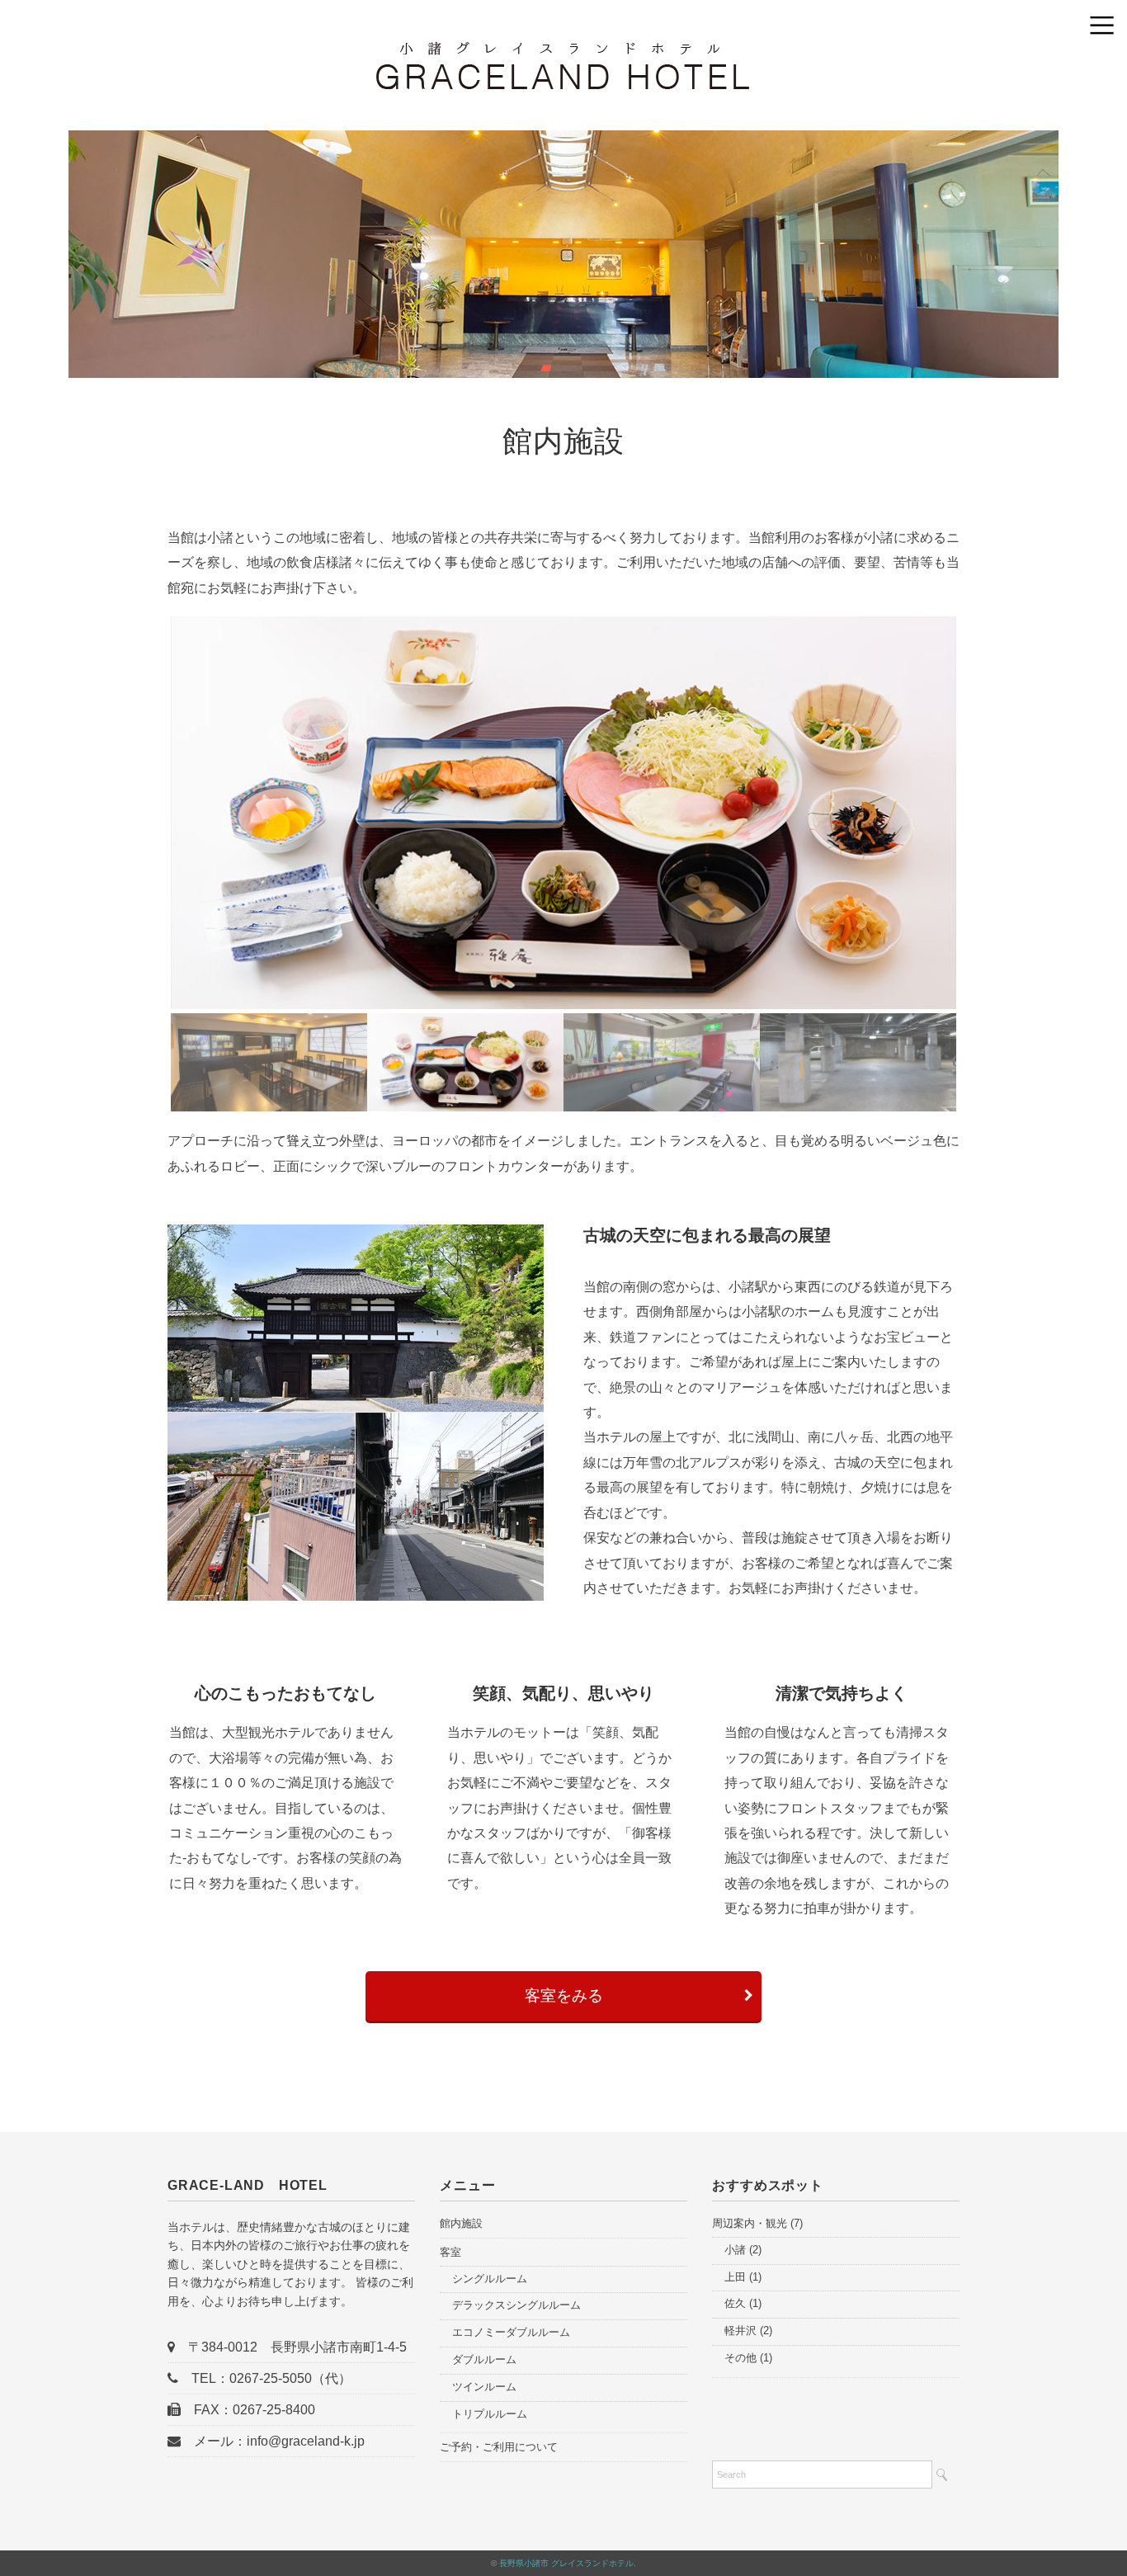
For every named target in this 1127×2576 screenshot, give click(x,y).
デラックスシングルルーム (516, 2305)
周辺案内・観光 (750, 2223)
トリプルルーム (490, 2414)
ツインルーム (484, 2387)
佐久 (735, 2303)
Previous (146, 815)
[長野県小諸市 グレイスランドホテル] (564, 53)
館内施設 (461, 2223)
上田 (735, 2277)
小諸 (735, 2250)
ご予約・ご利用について (499, 2447)
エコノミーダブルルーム (511, 2332)
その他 (740, 2358)
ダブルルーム (484, 2359)
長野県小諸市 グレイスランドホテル (566, 2563)
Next (981, 815)
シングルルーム (490, 2279)
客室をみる (564, 1996)
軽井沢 (740, 2331)
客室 (450, 2252)
